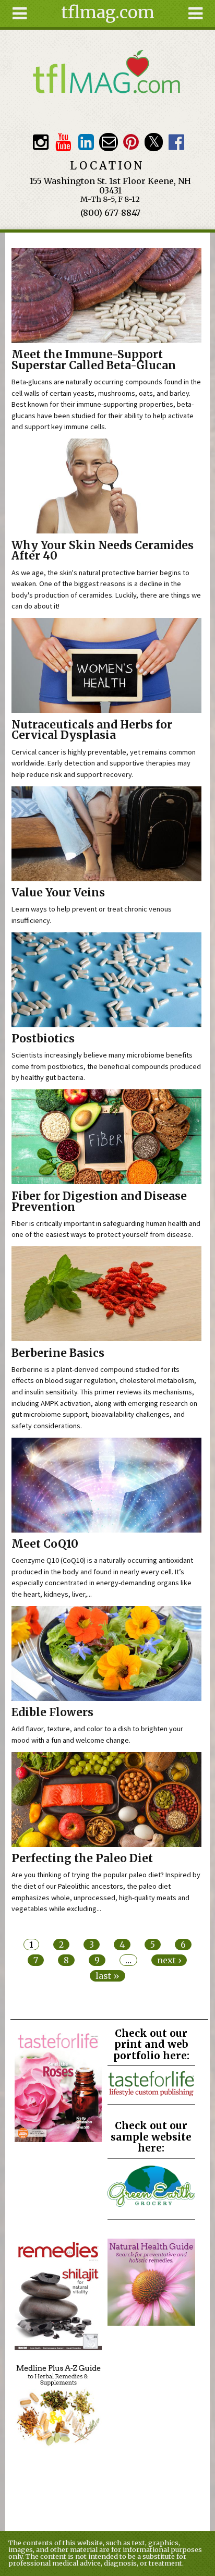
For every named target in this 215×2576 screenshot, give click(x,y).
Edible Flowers (52, 1712)
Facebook (177, 142)
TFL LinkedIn (86, 142)
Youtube (63, 142)
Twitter (154, 142)
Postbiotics (43, 1039)
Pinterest (131, 142)
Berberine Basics (58, 1353)
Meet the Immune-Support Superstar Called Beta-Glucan (94, 360)
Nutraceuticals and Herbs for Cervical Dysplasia (92, 730)
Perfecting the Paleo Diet (82, 1858)
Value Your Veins (58, 893)
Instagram (40, 142)
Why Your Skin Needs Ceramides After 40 (103, 551)
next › (169, 1960)
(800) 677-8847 (110, 213)
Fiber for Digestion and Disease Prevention (99, 1202)
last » (107, 1976)
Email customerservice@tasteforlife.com (108, 142)
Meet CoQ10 (45, 1544)
